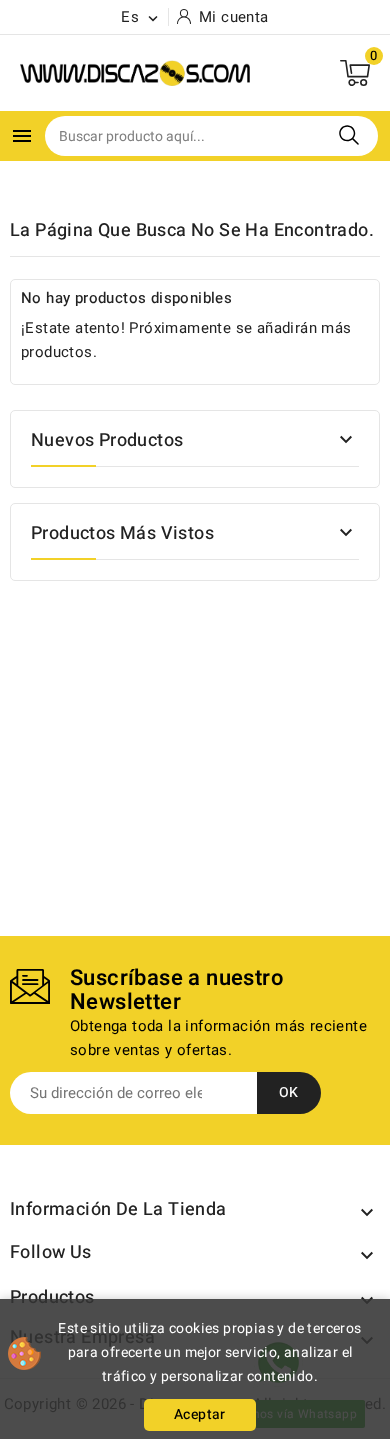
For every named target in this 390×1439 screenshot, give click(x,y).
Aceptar (200, 1414)
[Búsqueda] (349, 135)
